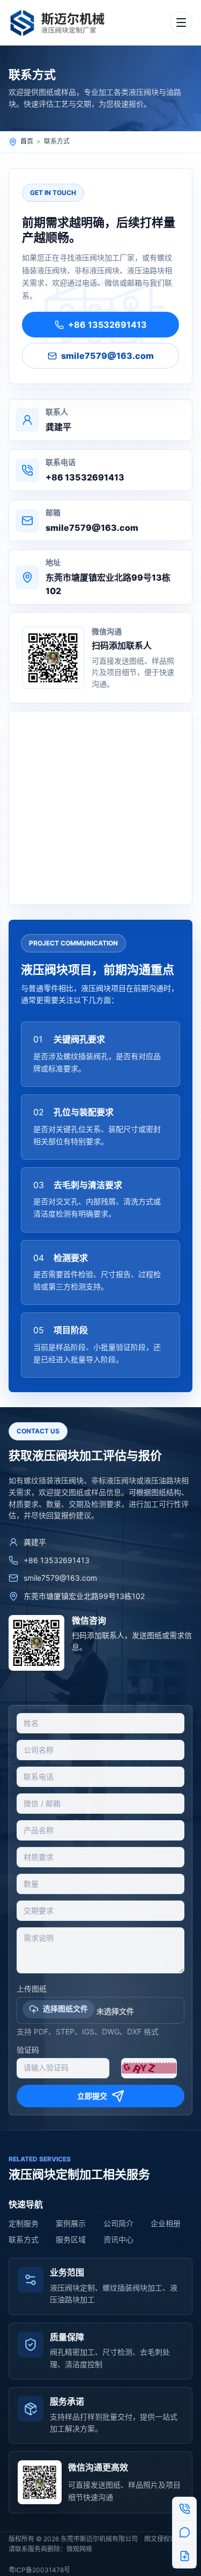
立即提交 (92, 2096)
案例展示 (71, 2223)
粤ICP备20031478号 (39, 2570)
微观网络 (79, 2549)
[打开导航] (181, 22)
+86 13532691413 (107, 325)
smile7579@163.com (107, 356)
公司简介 (118, 2223)
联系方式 (24, 2239)
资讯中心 (118, 2239)
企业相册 (166, 2223)
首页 (27, 141)
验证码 (28, 2050)
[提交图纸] (184, 2556)
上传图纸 (32, 1989)
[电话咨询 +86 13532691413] (184, 2509)
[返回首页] (62, 22)
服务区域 (71, 2239)
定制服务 (24, 2223)
